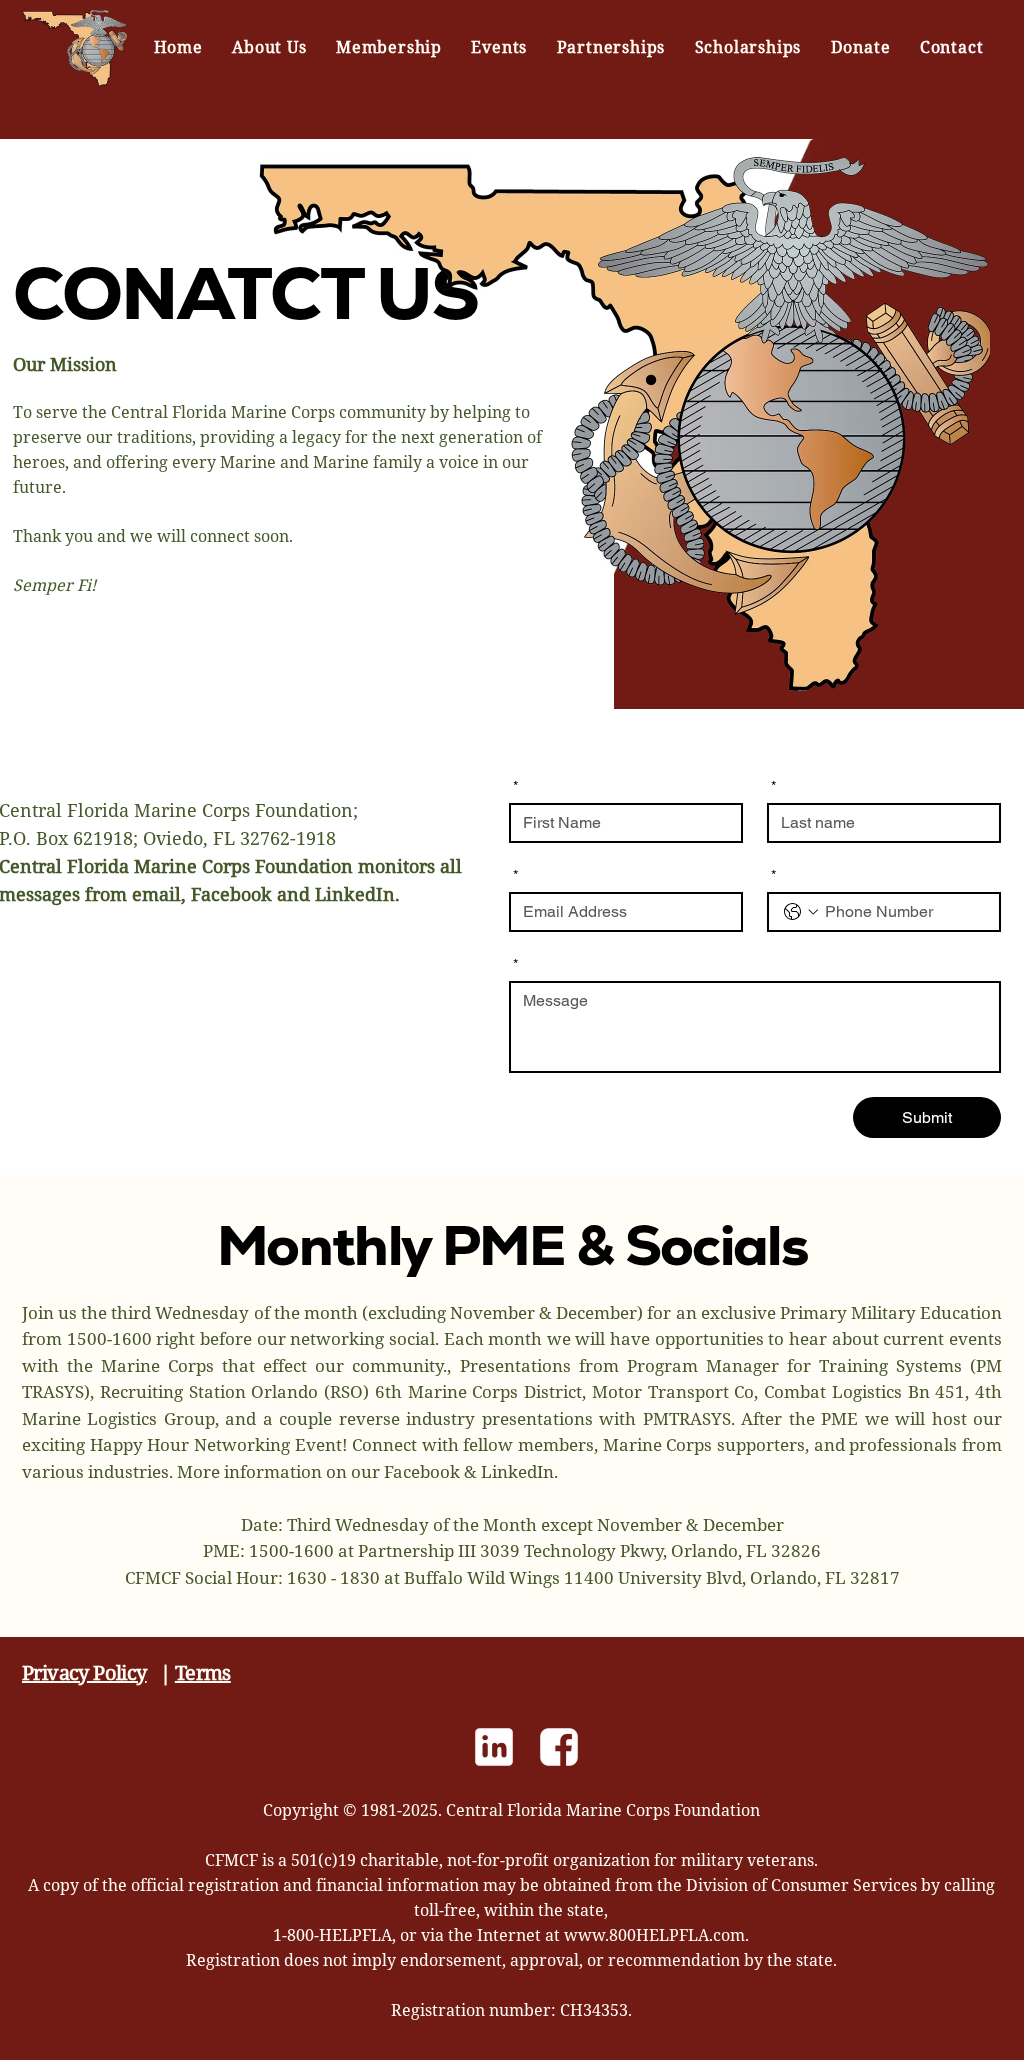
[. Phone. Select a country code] (801, 912)
